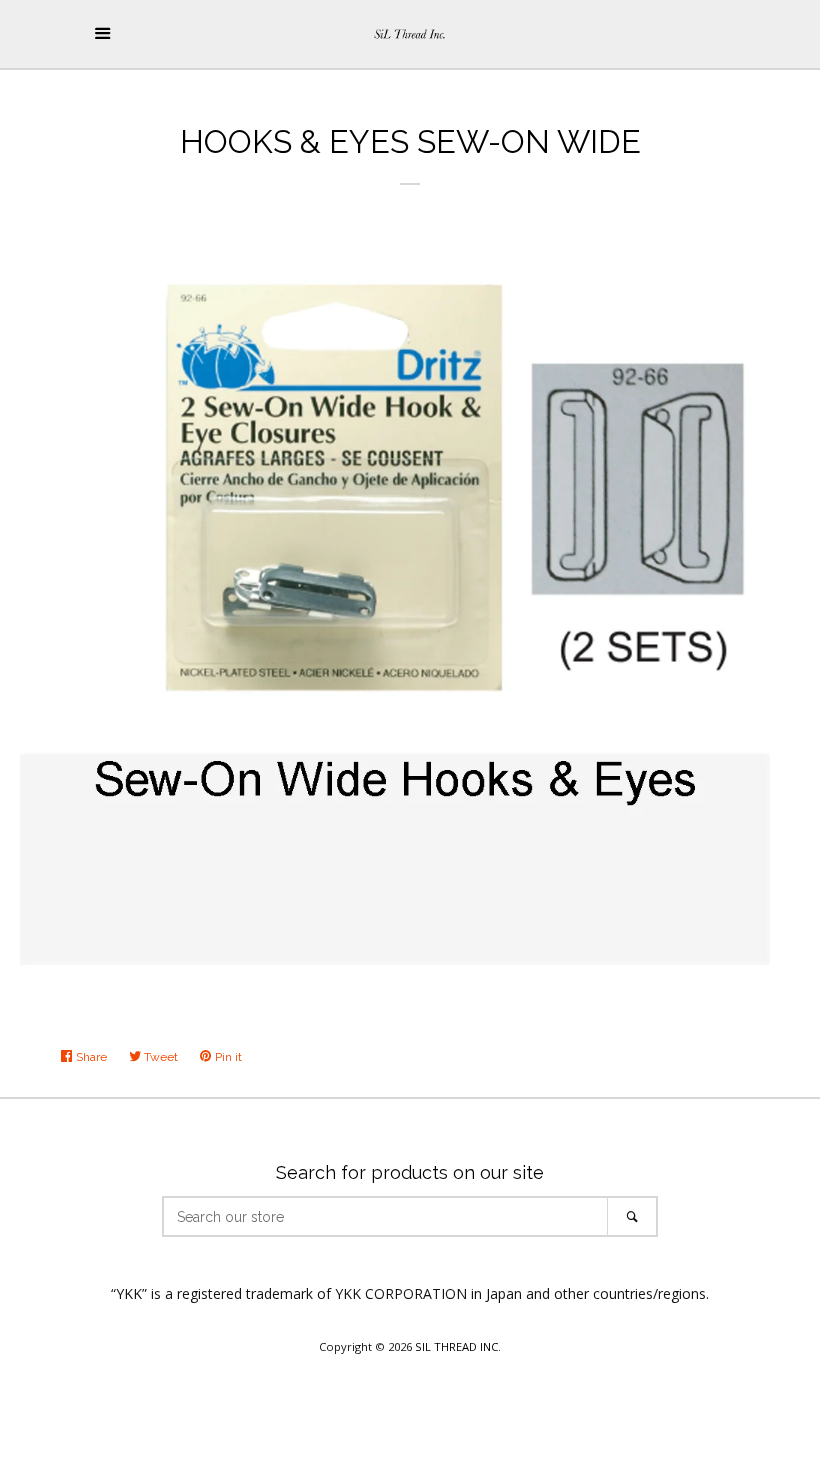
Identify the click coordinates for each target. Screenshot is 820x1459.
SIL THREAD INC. (458, 1346)
